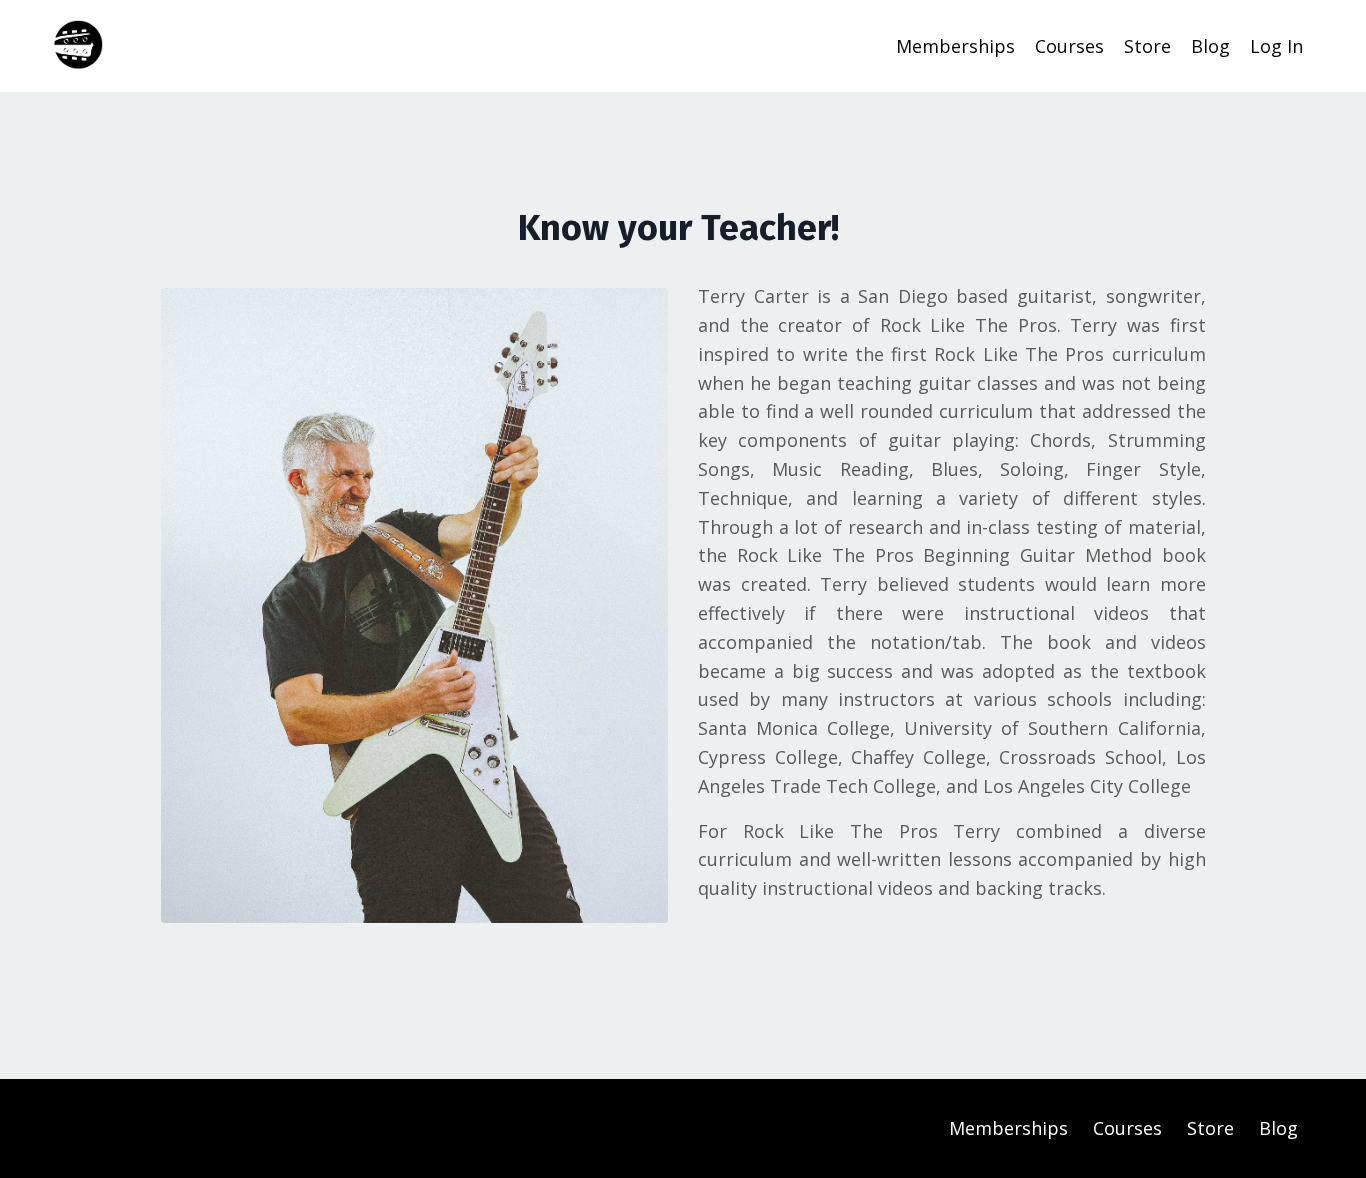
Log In (1276, 46)
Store (1147, 46)
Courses (1069, 46)
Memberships (955, 46)
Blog (1210, 46)
